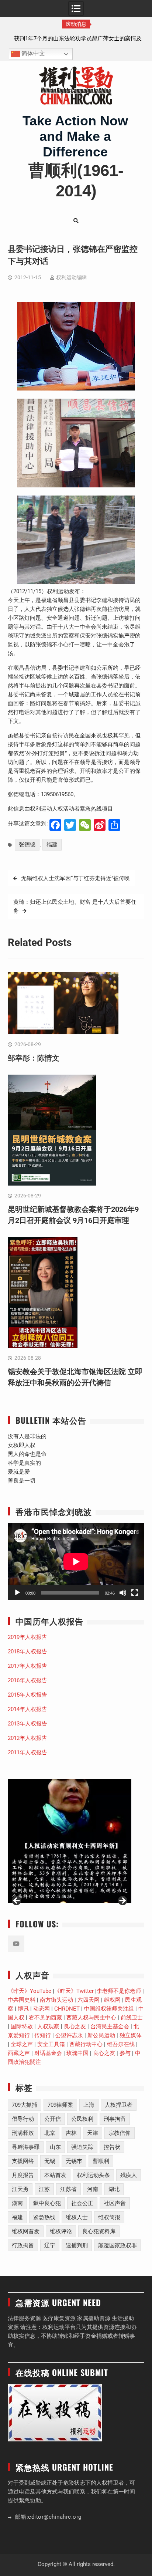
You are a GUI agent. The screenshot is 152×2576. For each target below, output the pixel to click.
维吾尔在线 (121, 2044)
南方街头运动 (56, 2000)
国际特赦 (22, 2026)
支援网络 (23, 2161)
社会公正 (82, 2203)
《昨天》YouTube (30, 1991)
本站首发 (55, 2175)
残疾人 (129, 2175)
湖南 (17, 2203)
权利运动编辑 (72, 277)
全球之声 (22, 2044)
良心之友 (75, 2026)
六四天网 (89, 2000)
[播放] (17, 1593)
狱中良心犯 (47, 2203)
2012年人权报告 (27, 1738)
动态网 (42, 2009)
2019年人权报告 (27, 1637)
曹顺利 (101, 2161)
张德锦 (27, 845)
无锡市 (74, 2161)
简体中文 (32, 54)
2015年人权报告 (27, 1695)
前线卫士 (132, 2018)
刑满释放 (23, 2133)
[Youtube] (16, 1944)
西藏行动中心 (86, 2044)
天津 (93, 2133)
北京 (50, 2133)
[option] (76, 38)
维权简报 (109, 2217)
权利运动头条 (93, 2175)
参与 (125, 2053)
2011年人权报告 (27, 1752)
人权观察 (48, 2026)
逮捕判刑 (77, 2245)
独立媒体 (131, 2035)
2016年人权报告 (27, 1680)
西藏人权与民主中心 (91, 2018)
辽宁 (50, 2245)
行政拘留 (23, 2245)
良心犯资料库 (99, 2231)
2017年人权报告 (27, 1666)
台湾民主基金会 (110, 2026)
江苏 (44, 2189)
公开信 (53, 2119)
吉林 (71, 2133)
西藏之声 (19, 2053)
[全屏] (135, 1593)
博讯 (23, 2009)
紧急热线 (44, 2217)
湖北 (114, 2189)
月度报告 (23, 2175)
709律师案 (60, 2105)
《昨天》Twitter (74, 1991)
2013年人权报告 (27, 1724)
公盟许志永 (69, 2035)
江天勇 (20, 2189)
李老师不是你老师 (119, 1991)
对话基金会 (48, 2053)
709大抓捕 (25, 2105)
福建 (52, 845)
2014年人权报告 (27, 1709)
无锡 (50, 2161)
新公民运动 (101, 2035)
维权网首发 (26, 2231)
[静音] (123, 1593)
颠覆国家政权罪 (118, 2245)
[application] (76, 1562)
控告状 (112, 2147)
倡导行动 (23, 2119)
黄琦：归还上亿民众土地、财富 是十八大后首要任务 (75, 906)
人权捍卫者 (119, 2105)
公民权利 (82, 2119)
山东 (55, 2147)
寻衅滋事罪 (26, 2147)
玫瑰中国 (77, 2053)
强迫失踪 (82, 2147)
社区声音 (115, 2203)
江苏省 (68, 2189)
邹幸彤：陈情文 (76, 38)
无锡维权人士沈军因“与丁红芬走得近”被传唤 (75, 878)
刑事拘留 (115, 2119)
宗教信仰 (120, 2133)
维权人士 (77, 2217)
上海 (89, 2105)
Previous (17, 1901)
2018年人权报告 (27, 1652)
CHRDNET (67, 2009)
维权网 (112, 2000)
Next (122, 1901)
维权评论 (61, 2231)
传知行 (43, 2035)
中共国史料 (22, 2000)
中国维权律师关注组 (109, 2009)
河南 (93, 2189)
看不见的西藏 (45, 2018)
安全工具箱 (51, 2044)
